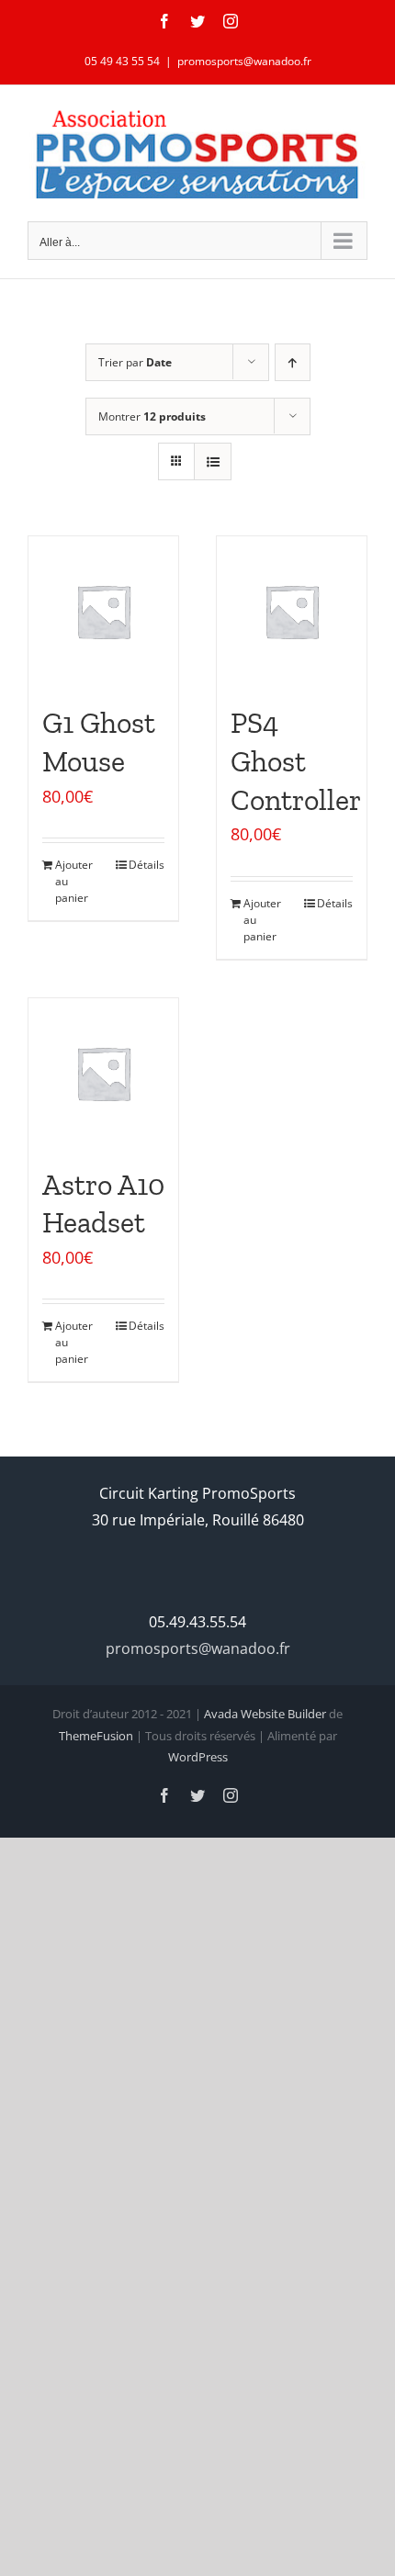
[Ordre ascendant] (293, 362)
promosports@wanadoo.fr (244, 61)
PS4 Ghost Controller (296, 761)
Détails (147, 865)
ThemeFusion (96, 1736)
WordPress (198, 1757)
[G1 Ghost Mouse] (103, 611)
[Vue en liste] (213, 461)
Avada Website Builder (265, 1714)
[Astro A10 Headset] (103, 1073)
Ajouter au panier (74, 881)
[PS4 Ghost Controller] (292, 611)
